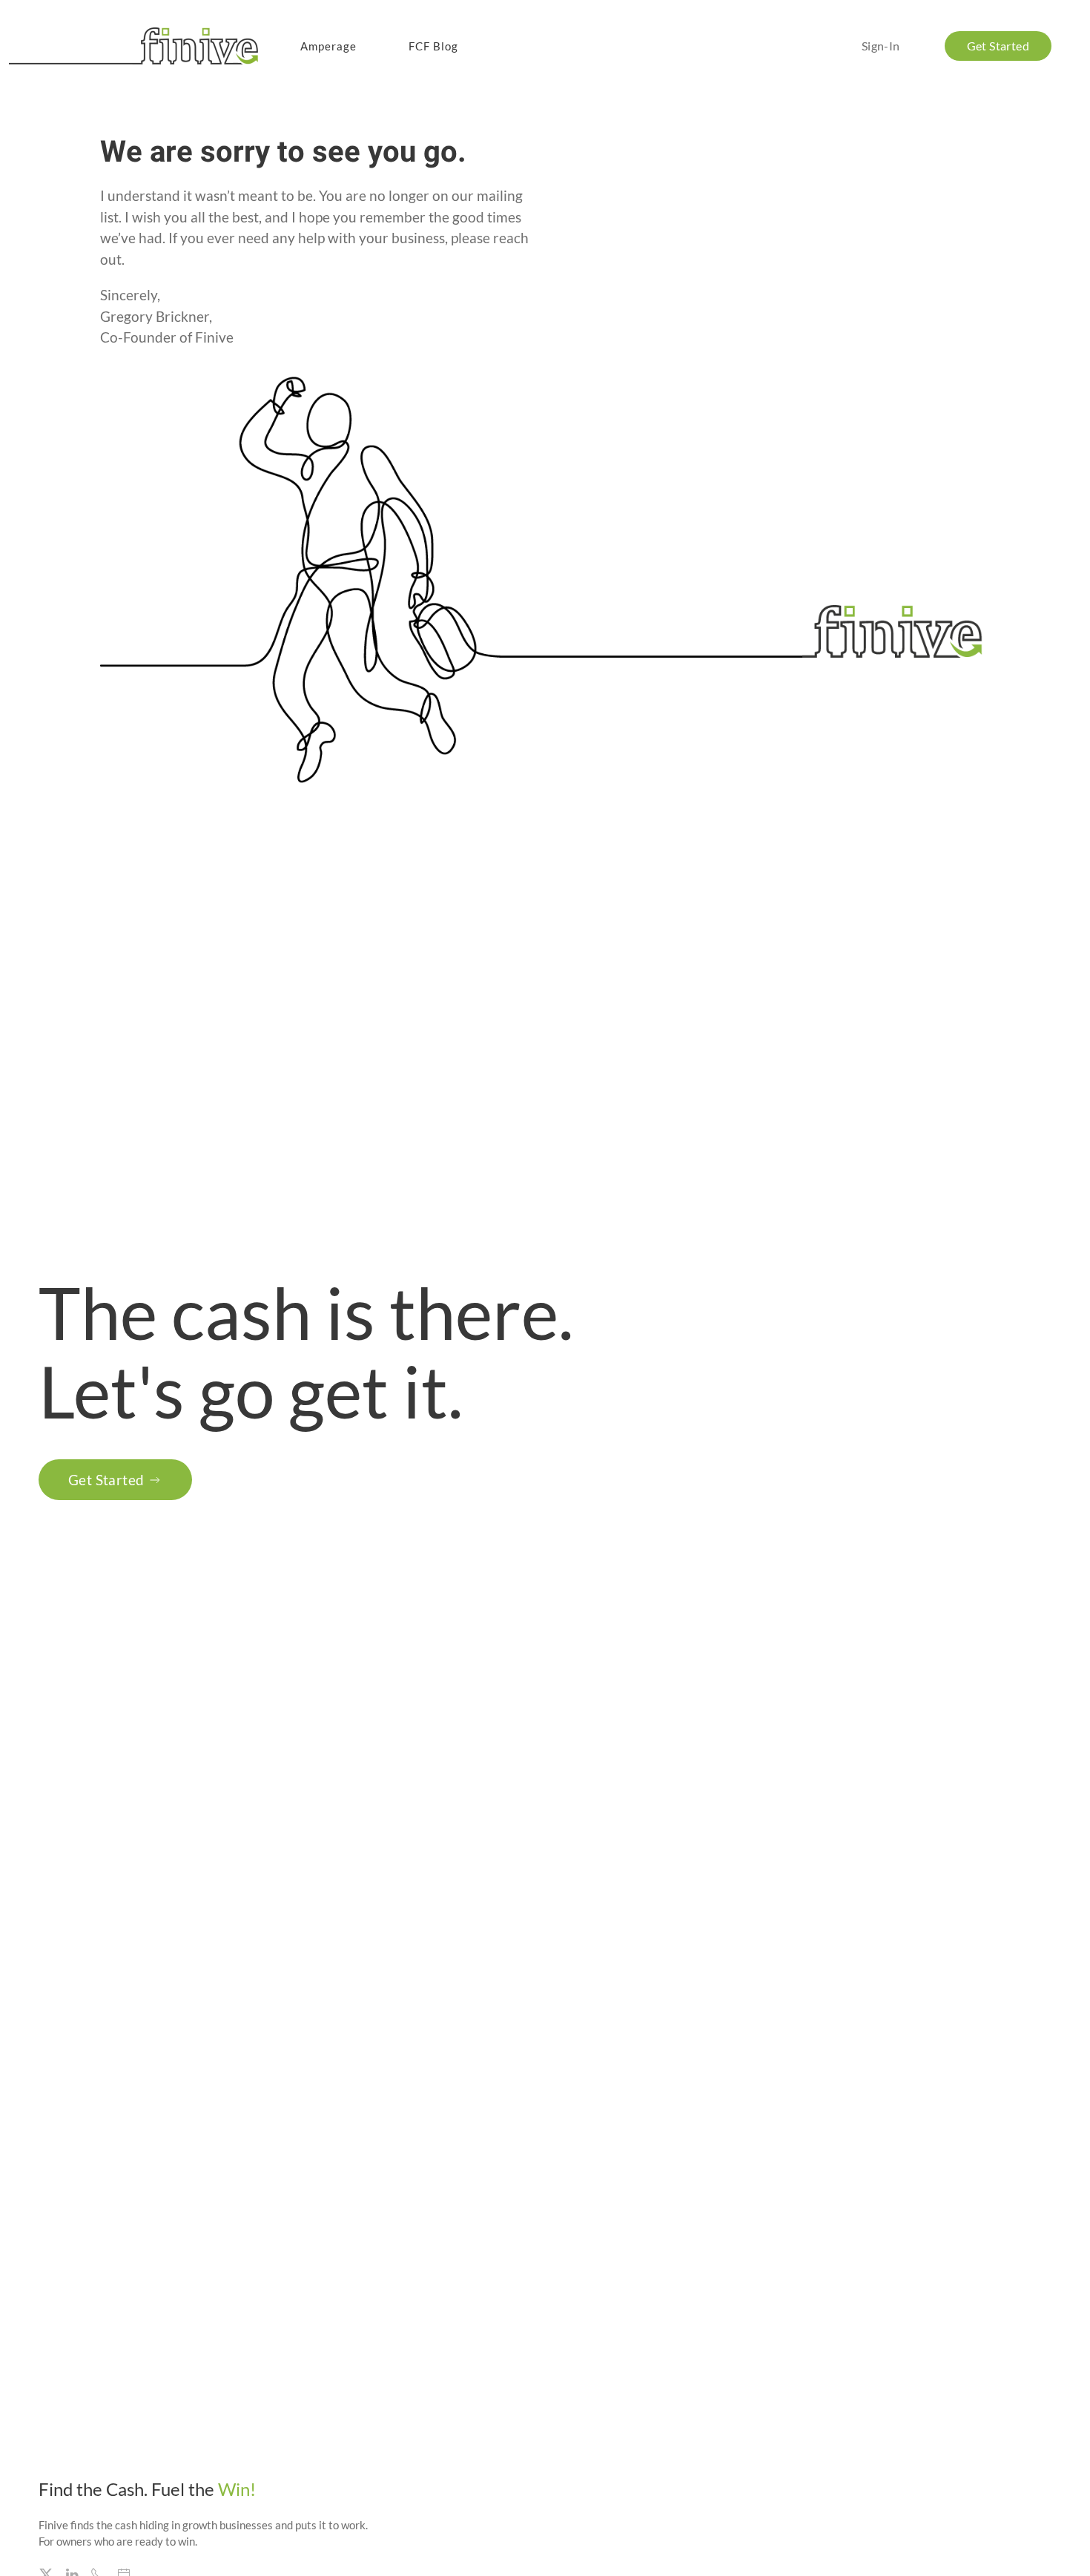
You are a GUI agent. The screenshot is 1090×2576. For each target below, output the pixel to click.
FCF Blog (433, 46)
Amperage (328, 46)
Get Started (106, 1480)
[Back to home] (136, 46)
